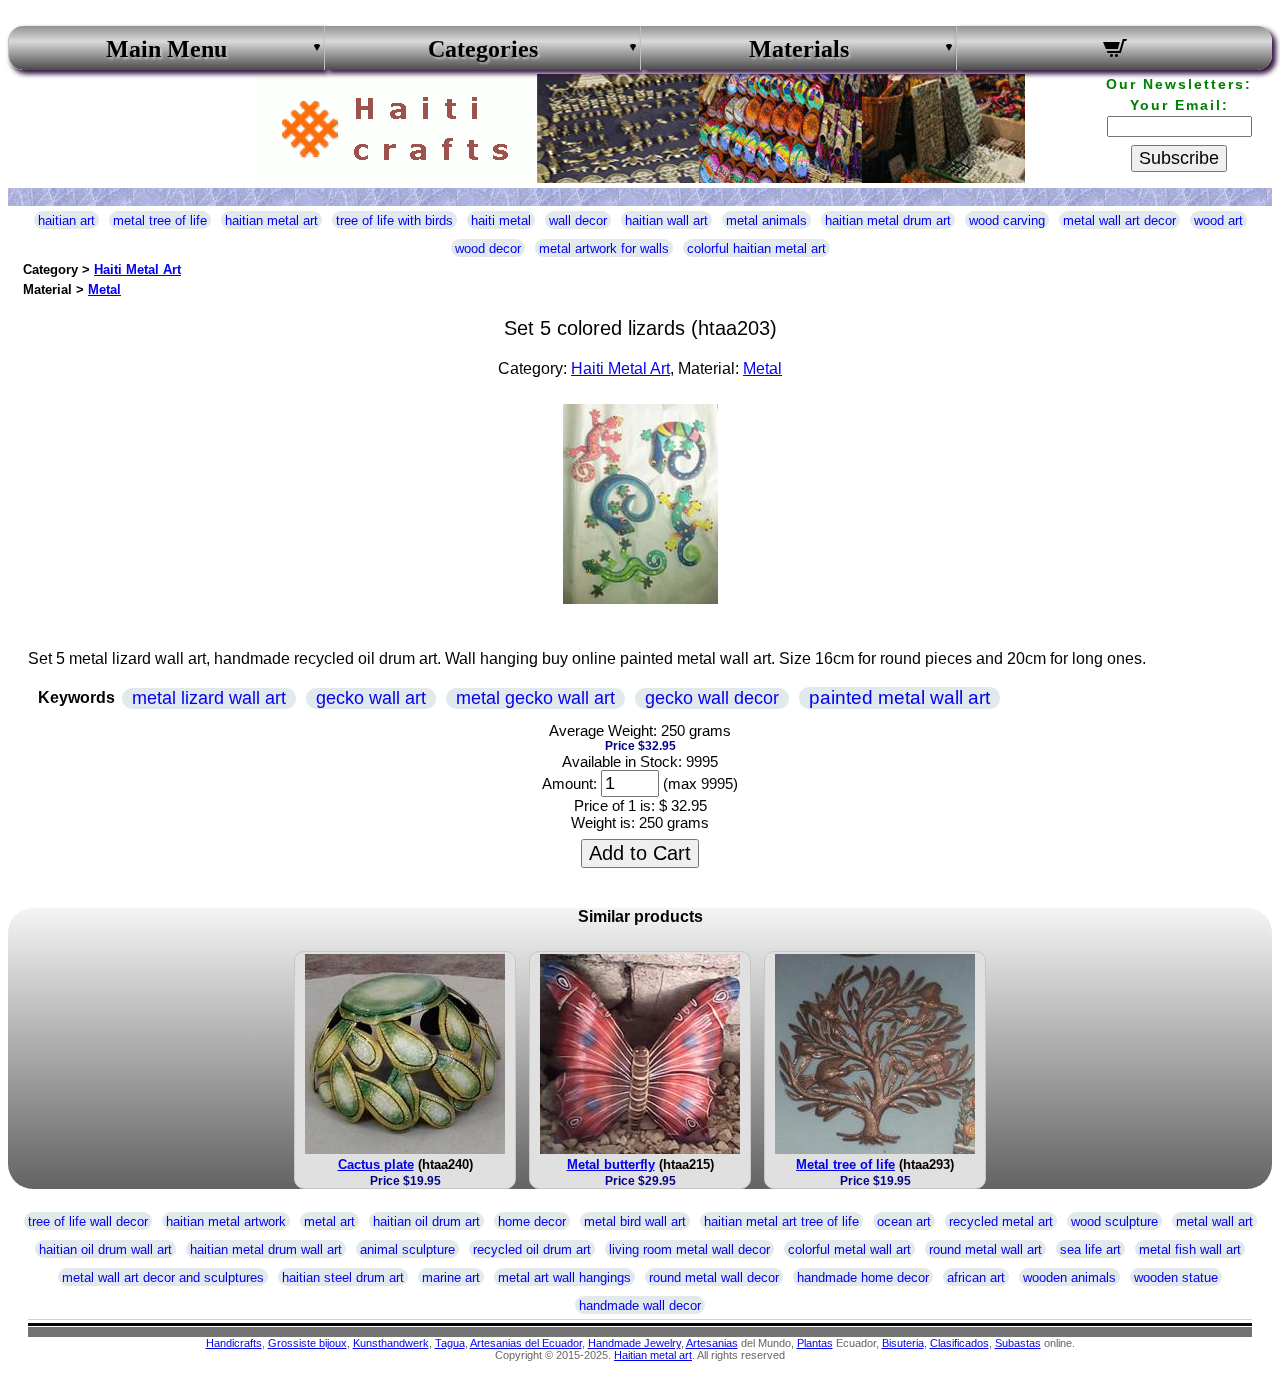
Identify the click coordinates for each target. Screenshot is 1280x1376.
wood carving (1007, 220)
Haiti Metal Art (137, 269)
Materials (799, 49)
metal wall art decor (1119, 220)
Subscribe (1179, 158)
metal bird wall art (635, 1221)
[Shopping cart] (1114, 51)
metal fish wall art (1190, 1249)
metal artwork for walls (604, 248)
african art (976, 1277)
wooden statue (1176, 1277)
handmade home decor (863, 1277)
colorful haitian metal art (756, 248)
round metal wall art (985, 1249)
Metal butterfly (611, 1164)
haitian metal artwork (226, 1221)
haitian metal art (271, 220)
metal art (329, 1221)
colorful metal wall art (849, 1249)
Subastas (1018, 1343)
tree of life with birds (394, 220)
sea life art (1090, 1249)
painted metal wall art (899, 697)
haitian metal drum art (888, 220)
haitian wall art (666, 220)
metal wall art (1214, 1221)
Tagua (450, 1343)
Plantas (815, 1343)
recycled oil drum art (532, 1249)
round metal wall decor (714, 1277)
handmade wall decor (640, 1305)
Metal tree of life (845, 1164)
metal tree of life (160, 220)
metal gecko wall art (535, 698)
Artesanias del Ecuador (526, 1343)
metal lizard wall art (209, 698)
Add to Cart (640, 853)
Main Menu (166, 49)
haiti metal (501, 220)
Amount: (569, 783)
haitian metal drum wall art (266, 1249)
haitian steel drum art (343, 1277)
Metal (104, 289)
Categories (483, 49)
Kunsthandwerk (391, 1343)
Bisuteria (903, 1343)
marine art (451, 1277)
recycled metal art (1001, 1221)
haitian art (66, 220)
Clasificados (959, 1343)
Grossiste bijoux (307, 1343)
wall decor (578, 220)
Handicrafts (234, 1343)
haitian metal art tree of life (781, 1221)
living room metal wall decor (689, 1249)
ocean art (904, 1221)
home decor (532, 1221)
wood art (1218, 220)
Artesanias (712, 1343)
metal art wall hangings (564, 1277)
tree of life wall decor (88, 1221)
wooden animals (1069, 1277)
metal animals (766, 220)
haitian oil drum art (426, 1221)
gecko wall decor (712, 698)
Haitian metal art (653, 1355)
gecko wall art (371, 698)
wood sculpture (1114, 1221)
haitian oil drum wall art (105, 1249)
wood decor (488, 248)
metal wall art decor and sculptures (163, 1277)
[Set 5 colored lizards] (640, 598)
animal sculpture (407, 1249)
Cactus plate (376, 1164)
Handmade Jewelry (634, 1343)
